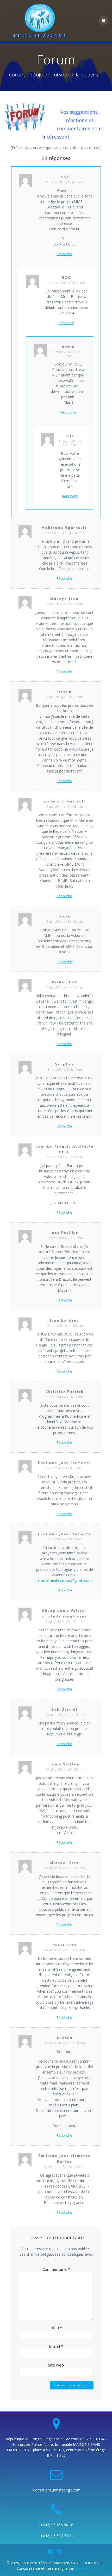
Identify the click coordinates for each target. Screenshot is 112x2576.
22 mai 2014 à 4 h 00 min (65, 1326)
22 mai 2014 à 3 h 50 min (65, 1157)
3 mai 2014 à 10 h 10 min (65, 604)
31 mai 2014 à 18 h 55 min (64, 1397)
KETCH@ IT (85, 2568)
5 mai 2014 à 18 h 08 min (65, 807)
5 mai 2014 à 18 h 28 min (65, 922)
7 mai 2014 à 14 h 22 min (65, 987)
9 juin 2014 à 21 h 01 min (64, 1539)
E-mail (56, 2346)
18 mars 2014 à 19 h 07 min (70, 443)
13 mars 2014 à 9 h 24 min (66, 283)
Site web (56, 2365)
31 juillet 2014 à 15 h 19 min (64, 2043)
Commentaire (56, 2269)
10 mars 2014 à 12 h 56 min (64, 182)
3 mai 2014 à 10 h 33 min (65, 697)
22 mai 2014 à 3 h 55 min (65, 1238)
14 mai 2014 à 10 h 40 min (64, 1070)
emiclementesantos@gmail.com (65, 1580)
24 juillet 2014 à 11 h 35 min (64, 1868)
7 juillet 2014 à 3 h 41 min (64, 1622)
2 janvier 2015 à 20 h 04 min (65, 2167)
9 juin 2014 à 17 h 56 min (64, 1468)
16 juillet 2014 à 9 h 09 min (65, 1769)
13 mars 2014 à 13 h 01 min (68, 354)
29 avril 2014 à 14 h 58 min (65, 533)
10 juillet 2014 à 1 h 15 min (65, 1715)
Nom (56, 2327)
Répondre (64, 254)
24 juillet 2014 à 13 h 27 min (64, 1950)
